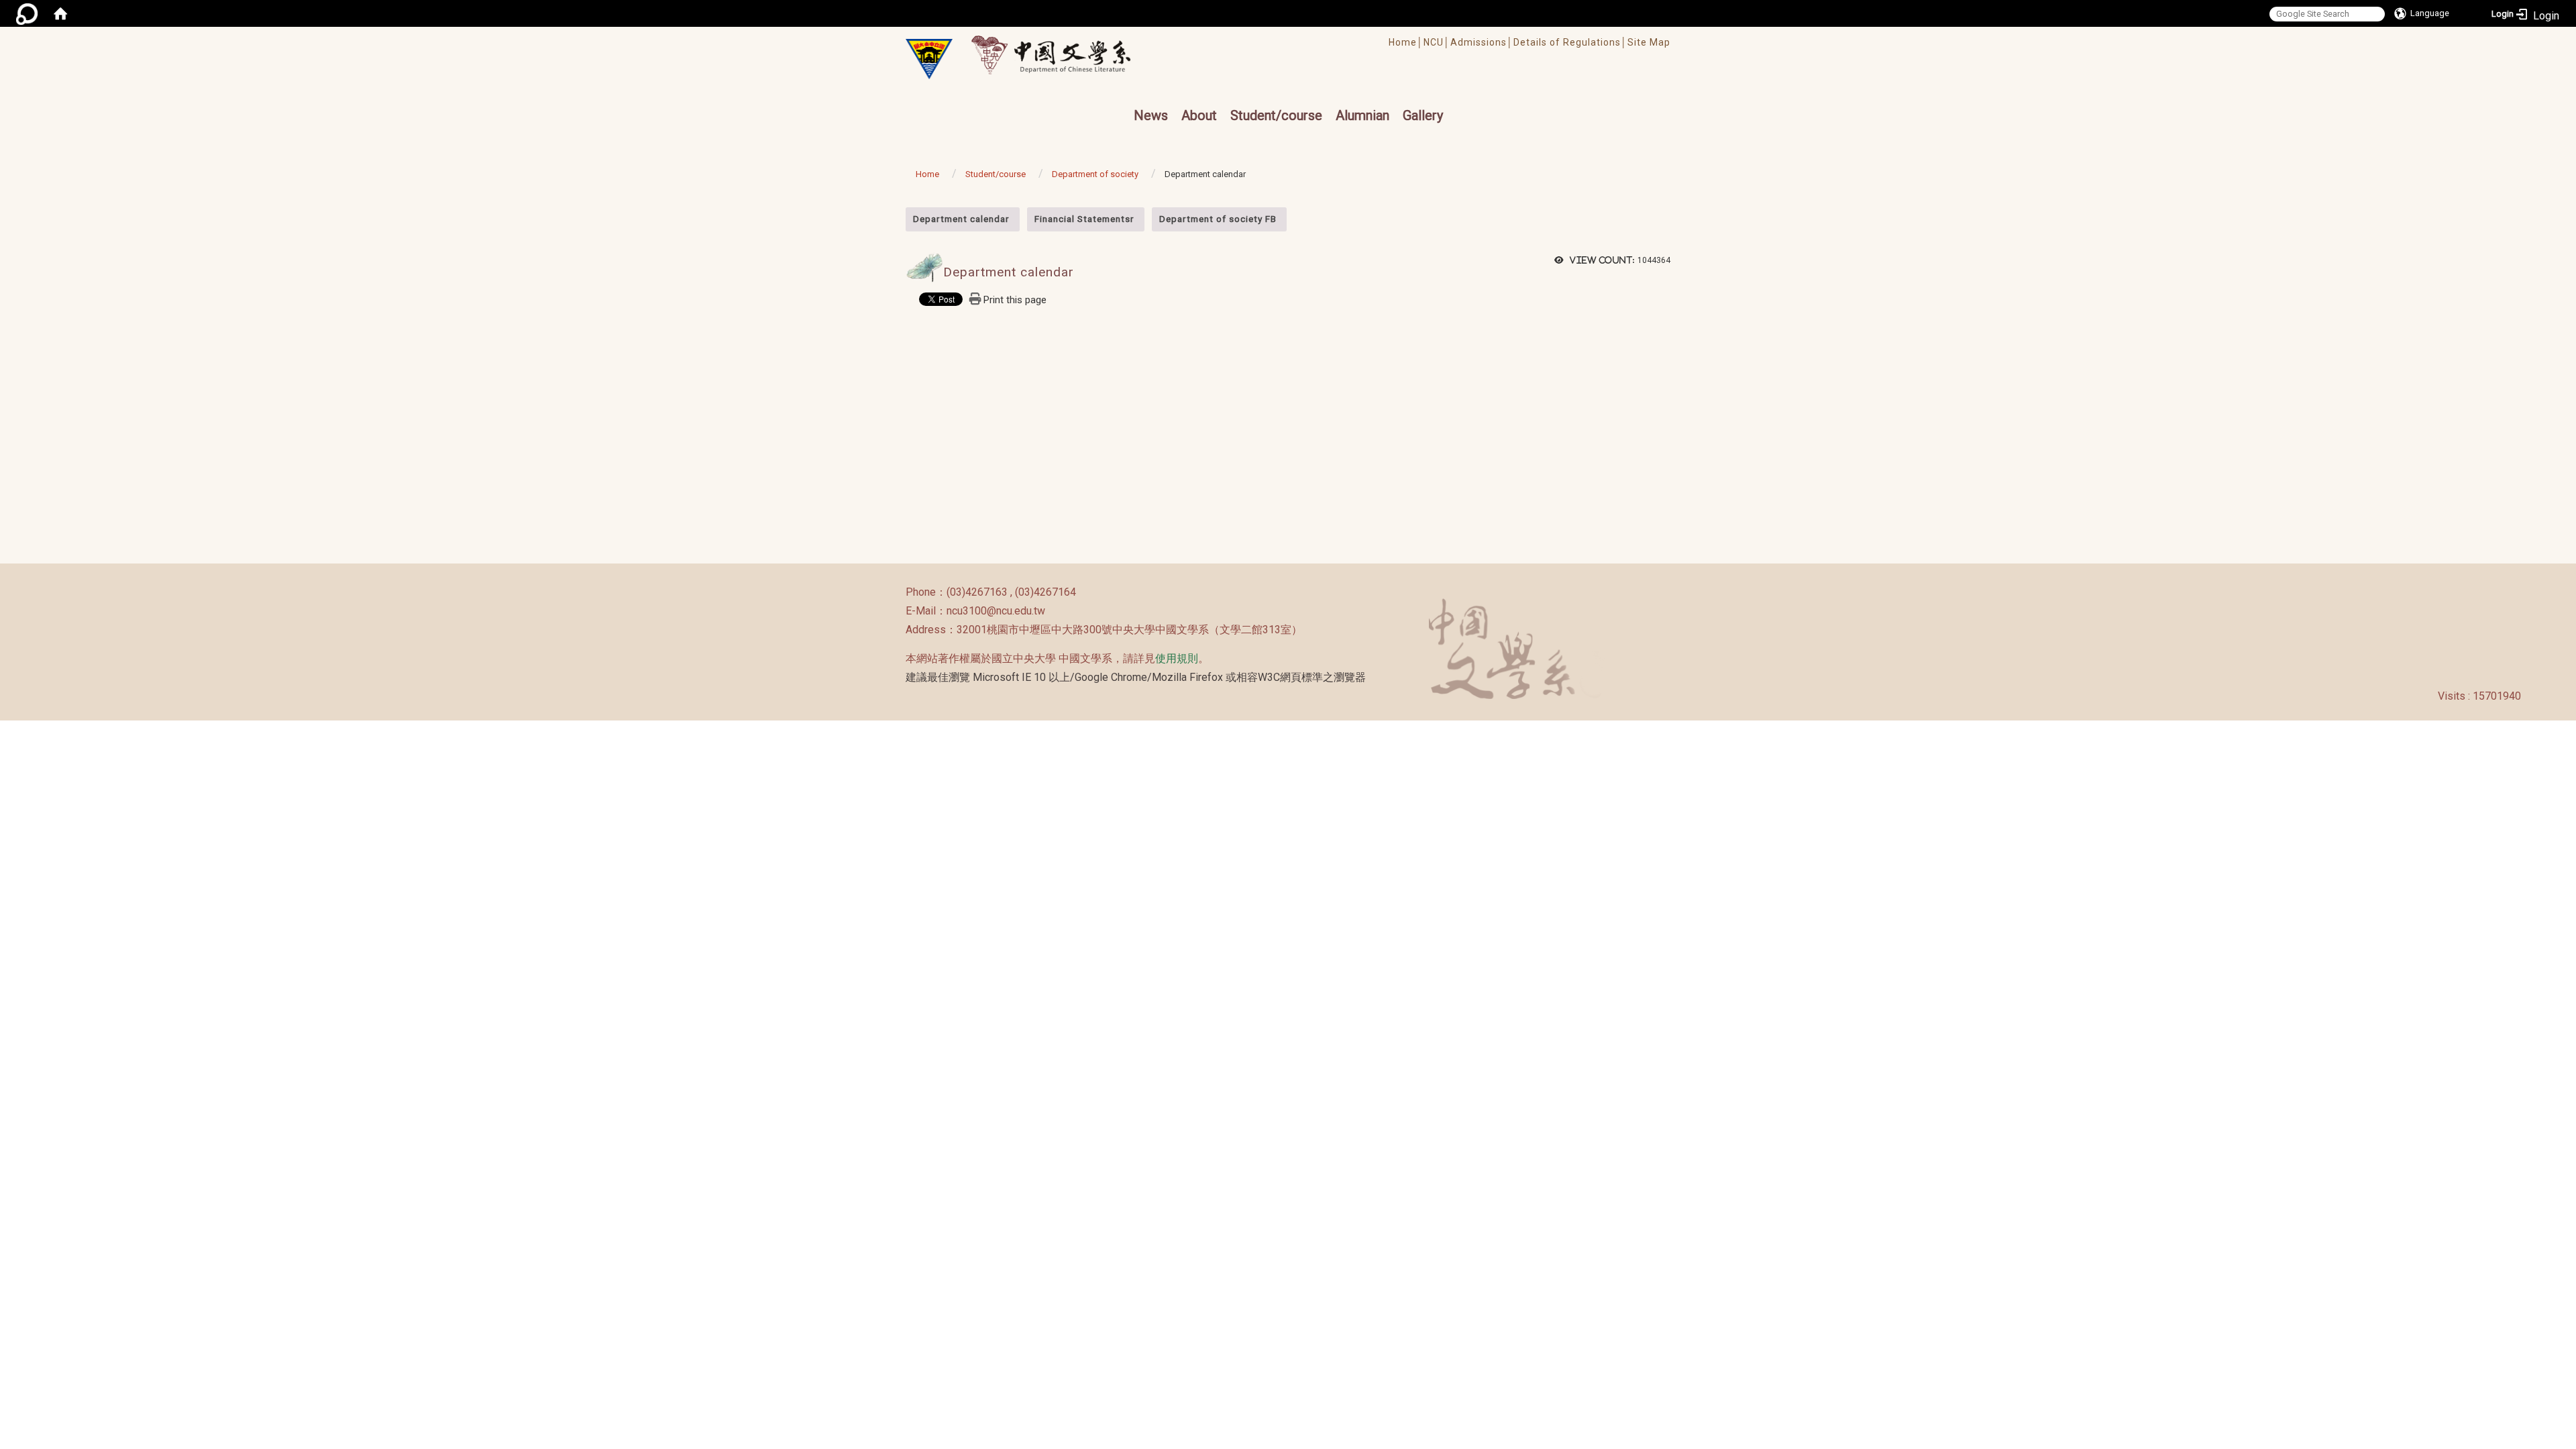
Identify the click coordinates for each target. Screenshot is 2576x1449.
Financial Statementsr (1084, 219)
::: (899, 214)
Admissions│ (1482, 42)
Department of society (1095, 174)
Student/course (1276, 115)
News (1151, 115)
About (1199, 115)
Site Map (1649, 42)
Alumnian (1362, 115)
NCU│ (1437, 42)
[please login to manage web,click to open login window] (27, 13)
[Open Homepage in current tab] (60, 13)
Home (927, 174)
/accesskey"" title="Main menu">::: (1243, 33)
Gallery (1423, 115)
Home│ (1406, 42)
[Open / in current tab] (1064, 55)
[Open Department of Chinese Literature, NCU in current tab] (929, 59)
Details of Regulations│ (1570, 42)
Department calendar (961, 219)
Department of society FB (1218, 219)
